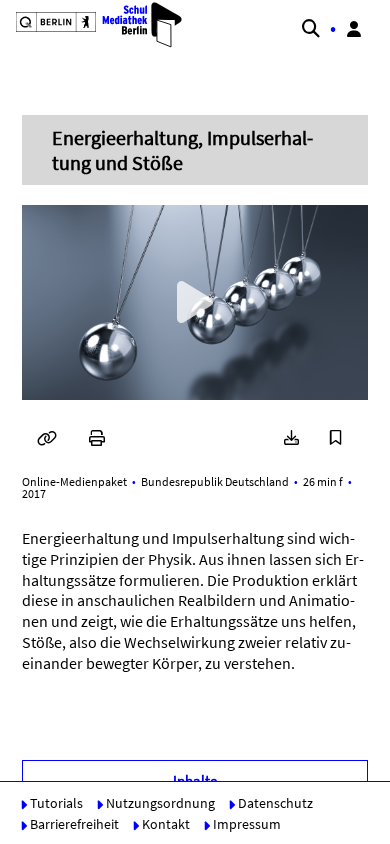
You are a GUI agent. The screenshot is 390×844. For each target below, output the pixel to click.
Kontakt (164, 824)
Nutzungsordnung (159, 803)
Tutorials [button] (55, 803)
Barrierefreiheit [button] (73, 824)
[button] (91, 25)
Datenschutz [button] (274, 803)
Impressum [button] (245, 824)
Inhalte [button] (195, 780)
